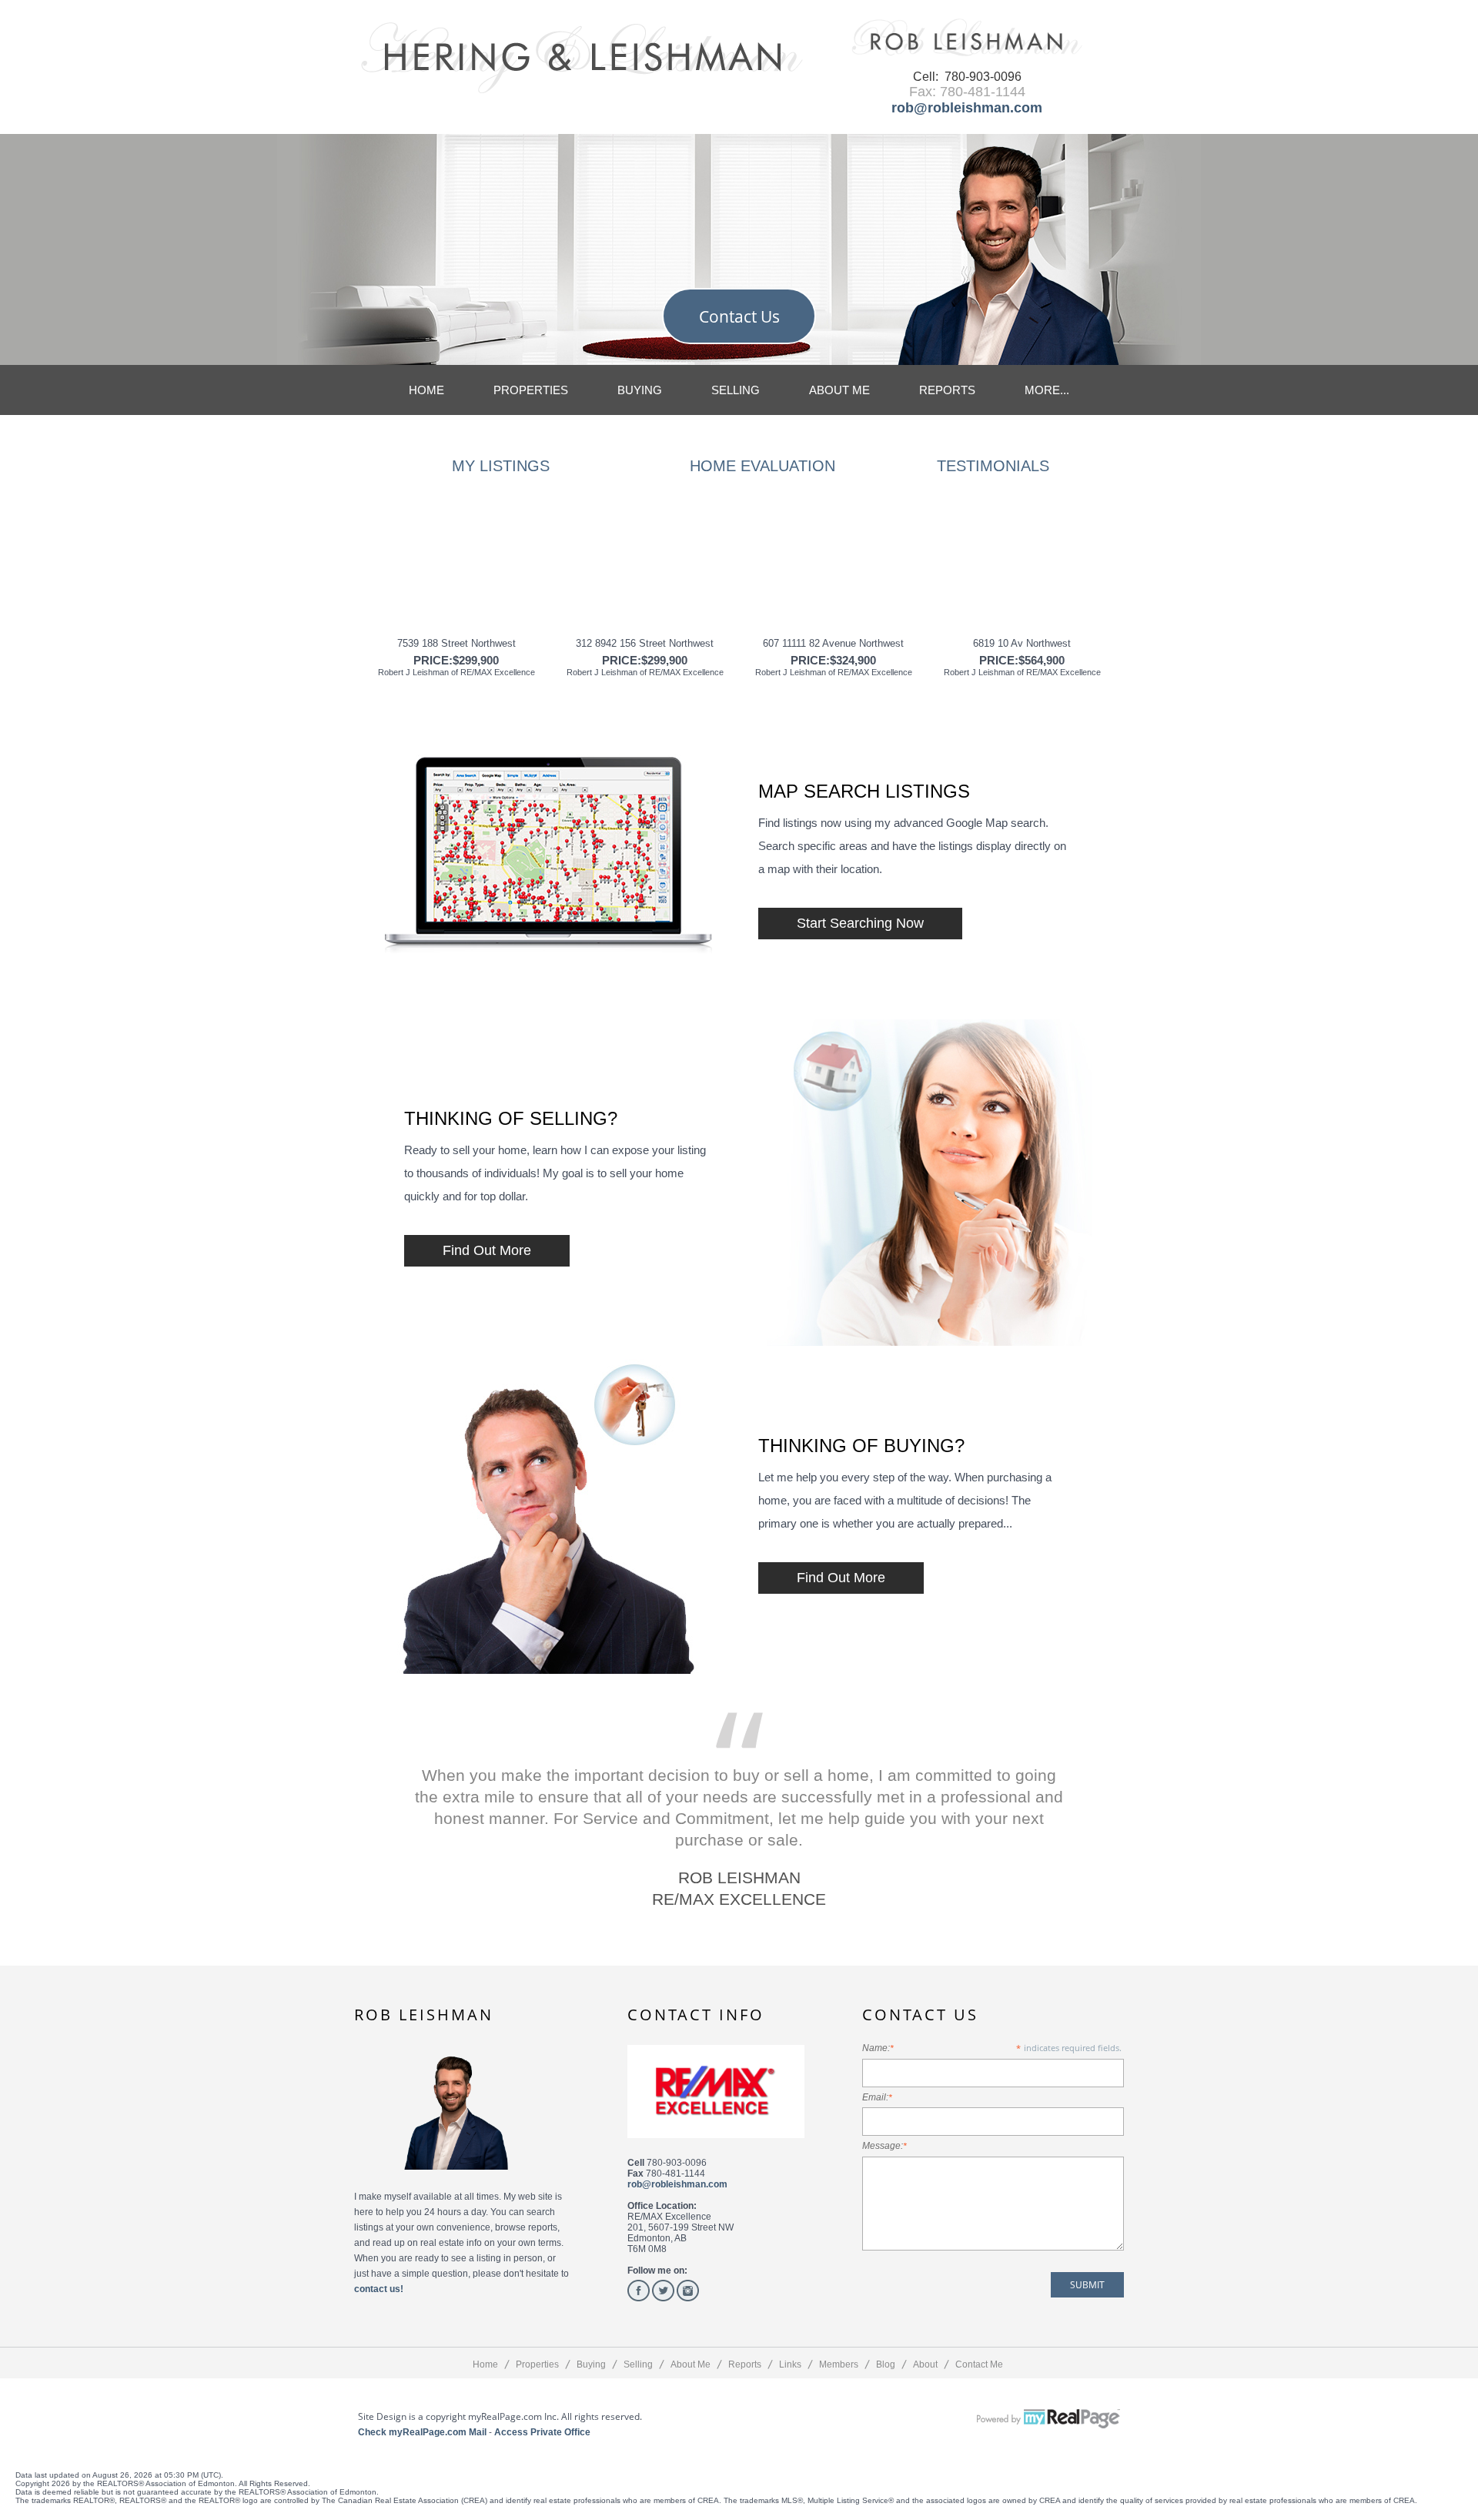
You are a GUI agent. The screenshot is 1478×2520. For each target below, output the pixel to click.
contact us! (379, 2289)
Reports (947, 390)
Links (790, 2364)
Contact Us (739, 316)
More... (1047, 390)
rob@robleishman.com (967, 108)
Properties (531, 390)
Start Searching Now (860, 923)
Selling (736, 390)
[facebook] (639, 2291)
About (925, 2364)
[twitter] (663, 2291)
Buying (640, 390)
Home (426, 390)
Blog (886, 2364)
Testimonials (993, 466)
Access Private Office (542, 2432)
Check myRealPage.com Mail (422, 2432)
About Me (839, 390)
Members (839, 2364)
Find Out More (487, 1250)
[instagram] (688, 2291)
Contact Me (979, 2364)
